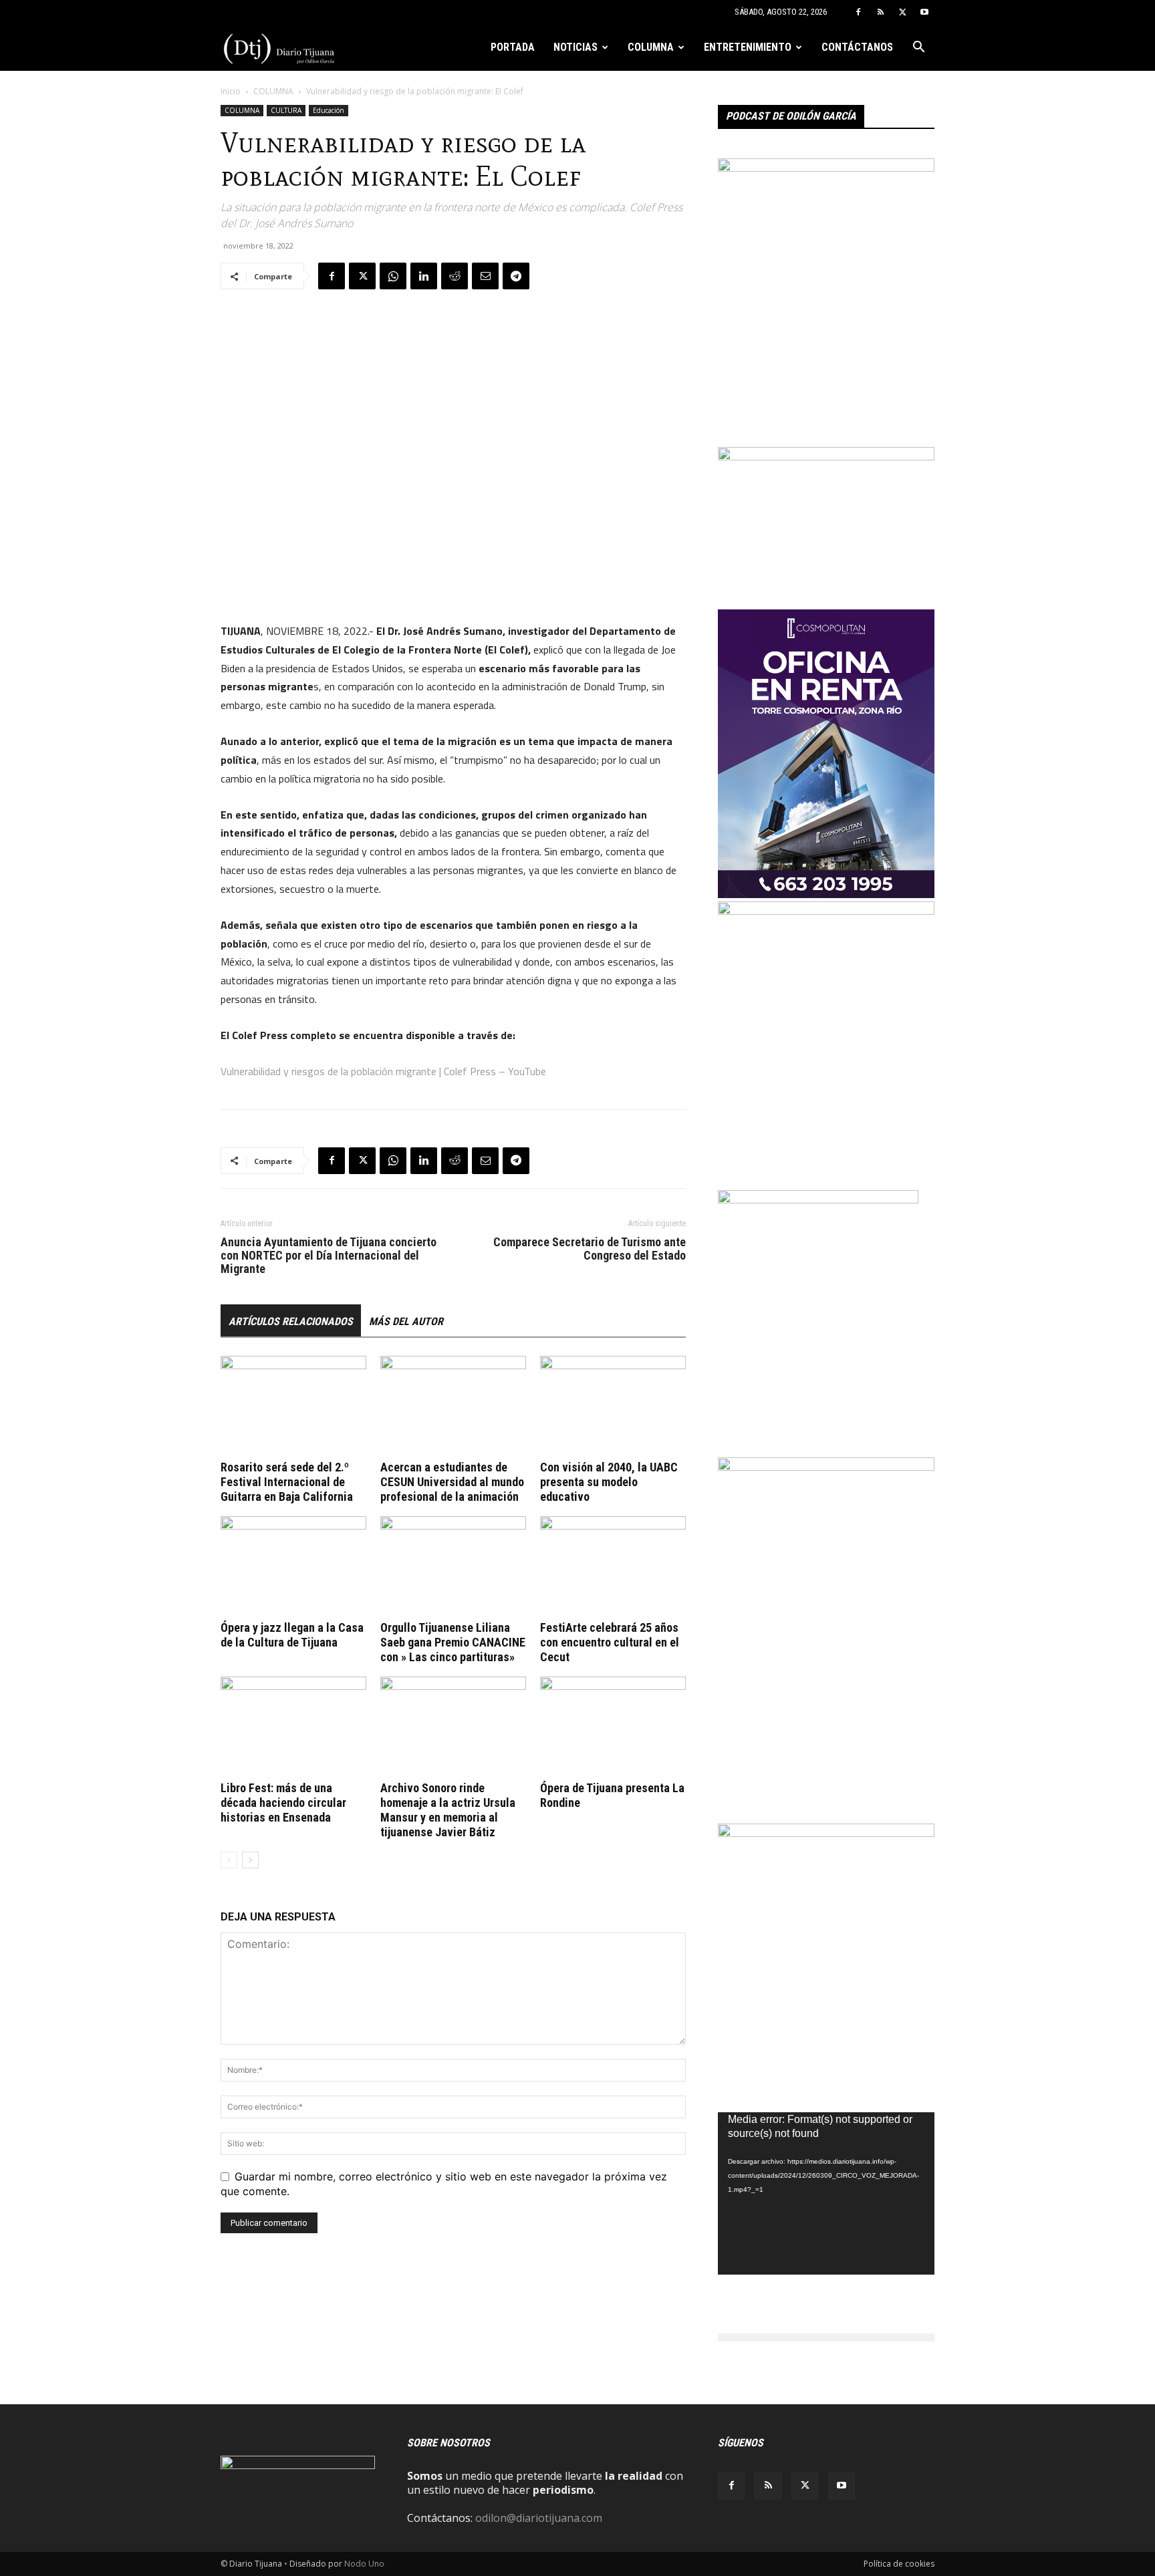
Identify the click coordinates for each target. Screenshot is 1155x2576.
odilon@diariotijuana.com (539, 2518)
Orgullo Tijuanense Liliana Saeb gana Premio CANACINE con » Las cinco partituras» (453, 1642)
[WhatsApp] (393, 276)
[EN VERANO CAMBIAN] (826, 168)
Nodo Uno (364, 2564)
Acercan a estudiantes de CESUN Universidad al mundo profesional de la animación (452, 1482)
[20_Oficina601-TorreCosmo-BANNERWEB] (826, 894)
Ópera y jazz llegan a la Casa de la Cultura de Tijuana (292, 1635)
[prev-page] (229, 1860)
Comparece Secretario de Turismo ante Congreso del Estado (590, 1249)
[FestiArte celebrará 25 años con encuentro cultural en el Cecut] (613, 1566)
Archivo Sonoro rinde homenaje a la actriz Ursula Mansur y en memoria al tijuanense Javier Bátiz (448, 1810)
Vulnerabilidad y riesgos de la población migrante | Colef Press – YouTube (383, 1071)
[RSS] (880, 12)
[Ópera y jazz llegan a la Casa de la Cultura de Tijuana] (293, 1566)
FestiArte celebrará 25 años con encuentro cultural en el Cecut (610, 1642)
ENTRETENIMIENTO (748, 47)
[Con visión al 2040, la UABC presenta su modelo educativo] (613, 1406)
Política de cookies (899, 2564)
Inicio (231, 91)
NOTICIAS (575, 47)
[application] (826, 2193)
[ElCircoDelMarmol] (826, 456)
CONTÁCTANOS (857, 47)
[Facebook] (858, 12)
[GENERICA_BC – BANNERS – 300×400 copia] (818, 1199)
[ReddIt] (455, 276)
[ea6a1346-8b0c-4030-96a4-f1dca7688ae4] (826, 1467)
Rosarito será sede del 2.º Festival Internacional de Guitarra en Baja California (287, 1482)
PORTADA (513, 47)
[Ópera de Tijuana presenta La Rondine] (613, 1727)
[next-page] (250, 1860)
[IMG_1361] (826, 1833)
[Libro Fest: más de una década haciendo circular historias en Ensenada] (293, 1727)
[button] (918, 48)
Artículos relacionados (291, 1321)
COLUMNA (651, 47)
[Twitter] (902, 12)
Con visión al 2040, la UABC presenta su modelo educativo (609, 1482)
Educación (329, 110)
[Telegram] (516, 276)
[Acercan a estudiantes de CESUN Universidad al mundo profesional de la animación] (453, 1406)
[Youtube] (924, 12)
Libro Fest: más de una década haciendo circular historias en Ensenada (283, 1803)
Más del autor (406, 1321)
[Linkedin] (424, 276)
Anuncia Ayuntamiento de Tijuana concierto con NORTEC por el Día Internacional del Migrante (329, 1256)
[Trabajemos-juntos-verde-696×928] (826, 911)
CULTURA (286, 110)
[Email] (485, 276)
